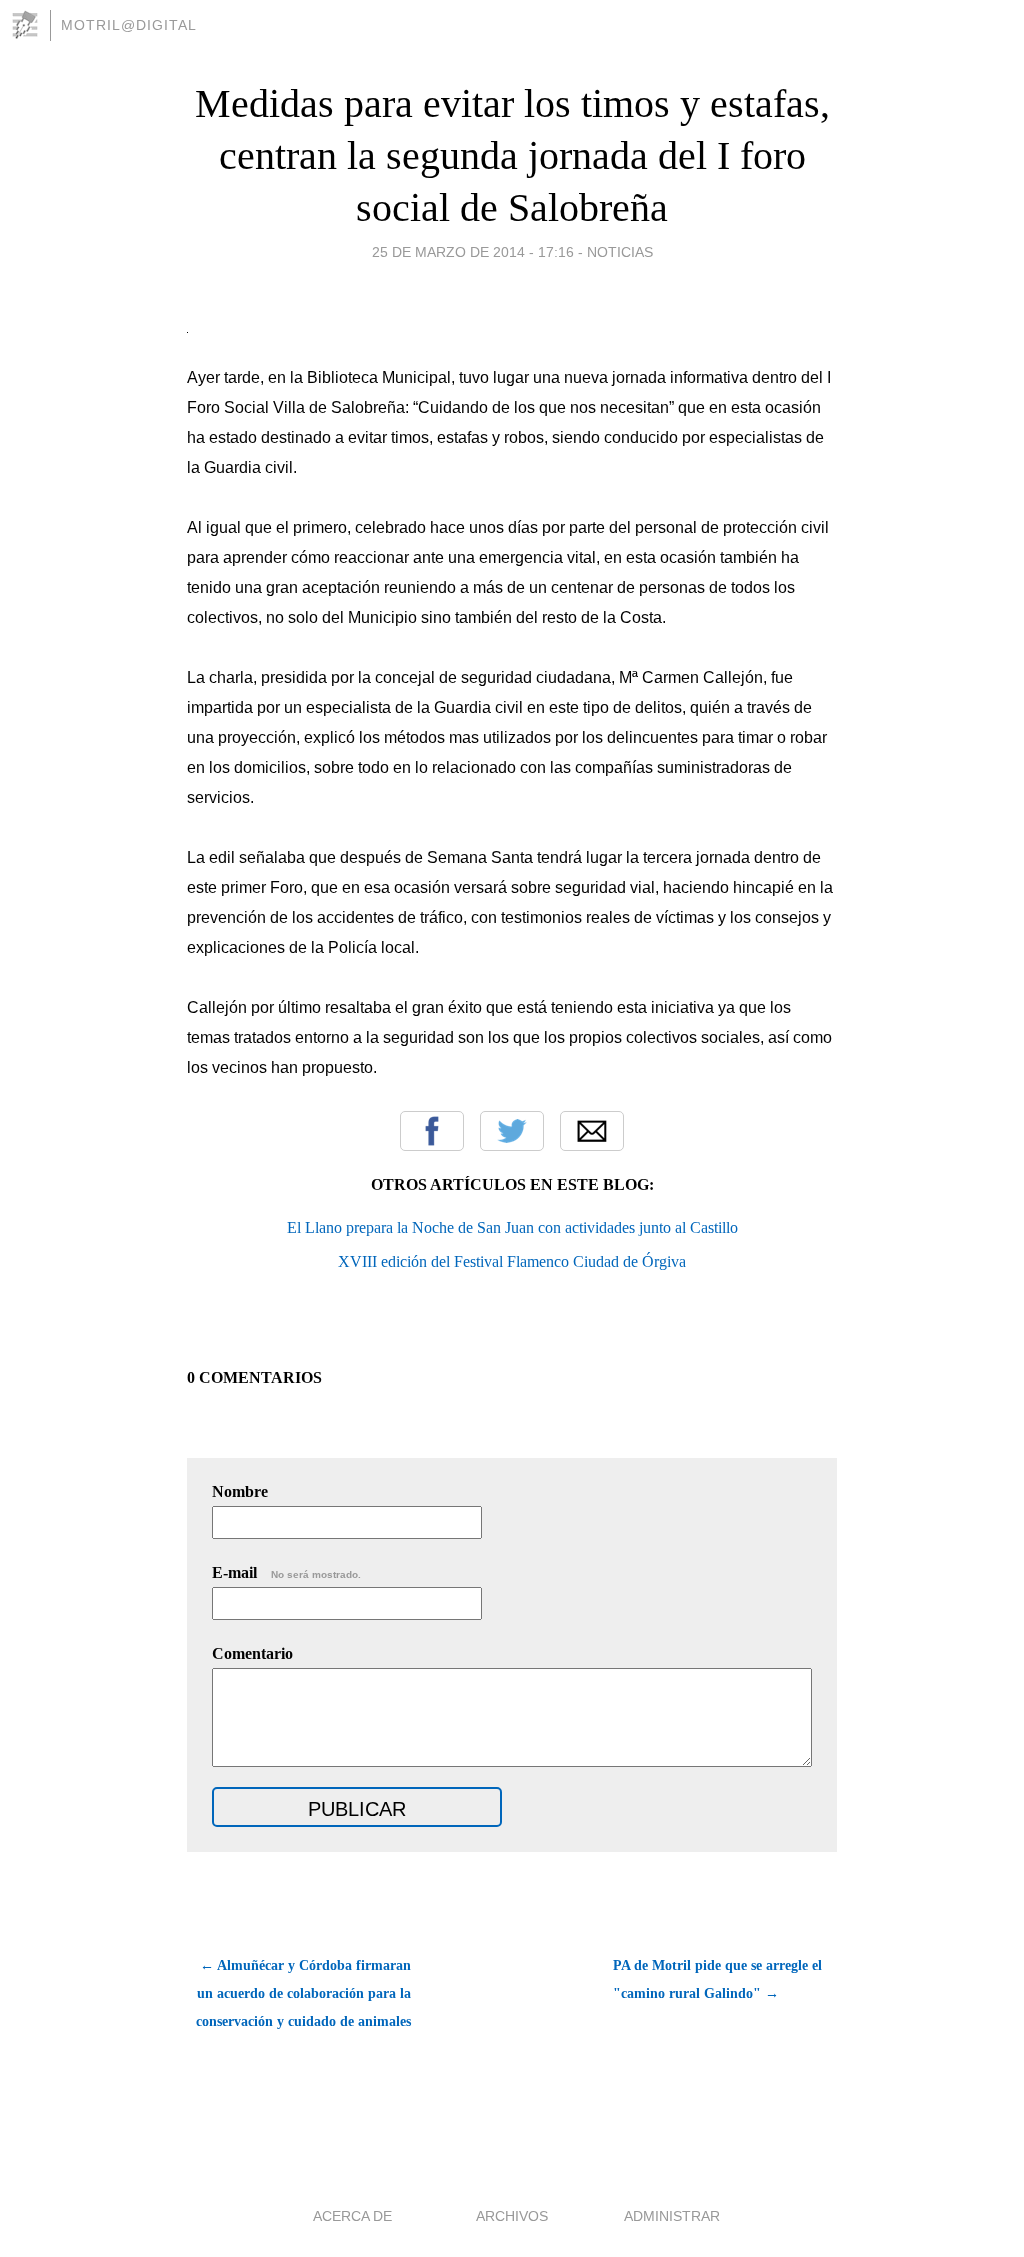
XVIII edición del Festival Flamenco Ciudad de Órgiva (512, 1261)
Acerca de (352, 2216)
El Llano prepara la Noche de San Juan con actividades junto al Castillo (512, 1227)
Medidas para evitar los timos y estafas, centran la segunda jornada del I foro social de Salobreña (512, 155)
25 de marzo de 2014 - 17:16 (473, 252)
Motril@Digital (129, 25)
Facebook (432, 1131)
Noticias (620, 252)
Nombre (240, 1491)
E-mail (286, 1572)
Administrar (672, 2216)
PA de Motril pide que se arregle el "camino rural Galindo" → (717, 1979)
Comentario (252, 1653)
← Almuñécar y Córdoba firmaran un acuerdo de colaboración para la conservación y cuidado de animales (303, 1993)
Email (592, 1131)
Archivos (512, 2216)
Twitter (512, 1131)
